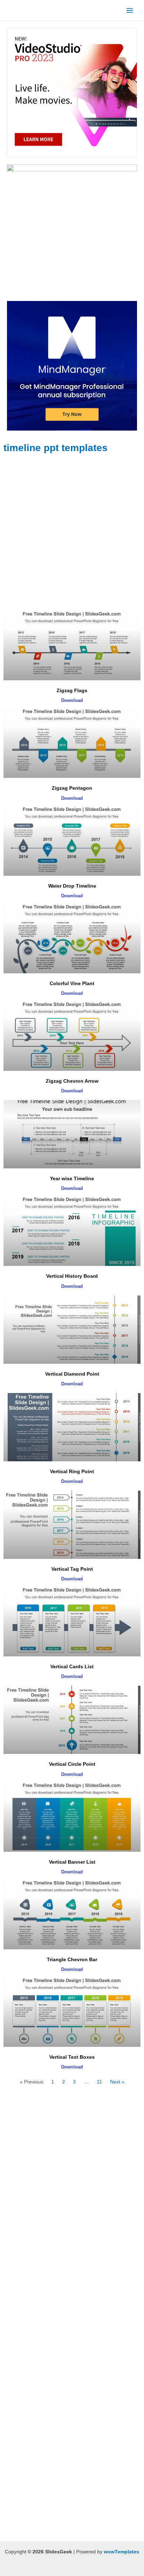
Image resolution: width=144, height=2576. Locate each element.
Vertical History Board (72, 1276)
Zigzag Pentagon (72, 788)
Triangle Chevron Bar (72, 1959)
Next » (117, 2082)
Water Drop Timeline (72, 886)
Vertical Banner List (72, 1862)
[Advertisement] (72, 533)
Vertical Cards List (72, 1666)
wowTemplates (121, 2552)
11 (99, 2082)
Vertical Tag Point (72, 1569)
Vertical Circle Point (72, 1764)
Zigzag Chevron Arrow (72, 1081)
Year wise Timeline (72, 1178)
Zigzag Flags (72, 690)
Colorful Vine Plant (72, 983)
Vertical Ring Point (72, 1471)
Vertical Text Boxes (72, 2057)
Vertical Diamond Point (72, 1374)
